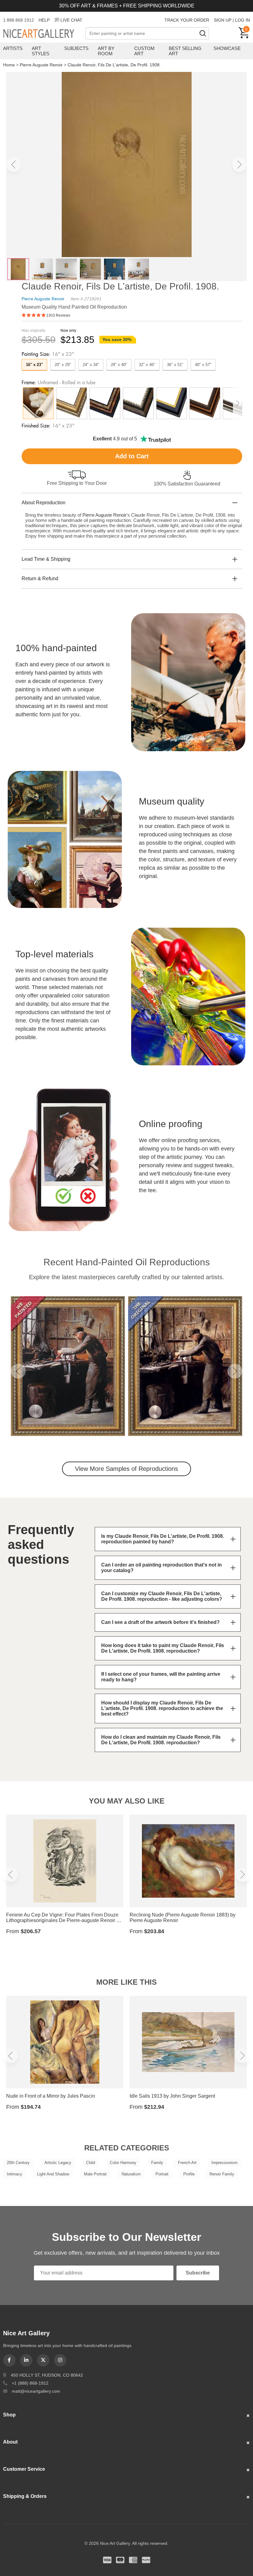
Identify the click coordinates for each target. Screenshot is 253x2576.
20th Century (18, 2163)
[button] (14, 164)
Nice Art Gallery (44, 34)
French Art (187, 2163)
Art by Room (106, 51)
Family (157, 2163)
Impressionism (224, 2163)
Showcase (227, 48)
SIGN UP (223, 20)
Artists (13, 48)
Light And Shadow (53, 2174)
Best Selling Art (185, 51)
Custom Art (144, 51)
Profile (189, 2174)
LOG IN (243, 20)
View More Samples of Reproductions (126, 1469)
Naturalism (131, 2174)
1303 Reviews (58, 315)
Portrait (162, 2174)
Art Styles (41, 51)
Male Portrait (95, 2174)
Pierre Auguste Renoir (41, 65)
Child (91, 2163)
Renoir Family (222, 2174)
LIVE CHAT (71, 20)
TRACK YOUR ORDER (187, 20)
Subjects (76, 48)
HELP (44, 20)
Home (9, 65)
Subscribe (198, 2273)
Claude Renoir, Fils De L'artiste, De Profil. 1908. (114, 65)
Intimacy (15, 2174)
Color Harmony (123, 2163)
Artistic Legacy (58, 2163)
